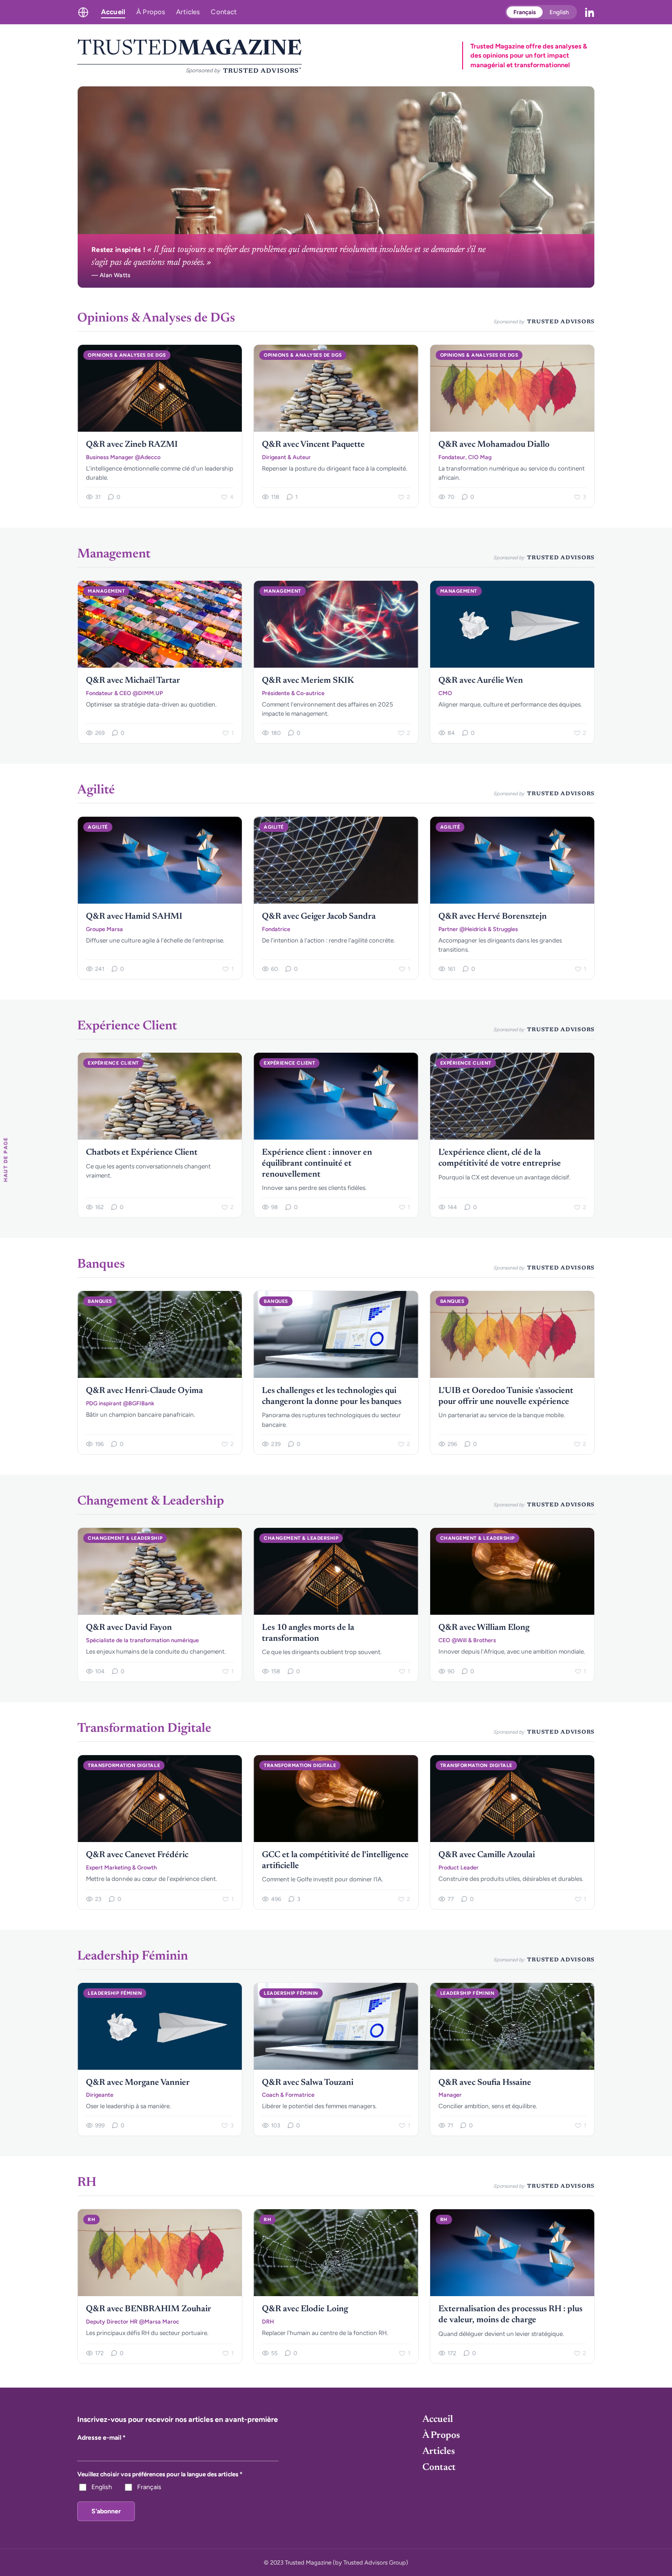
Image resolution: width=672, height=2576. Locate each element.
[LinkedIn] (590, 12)
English (559, 12)
